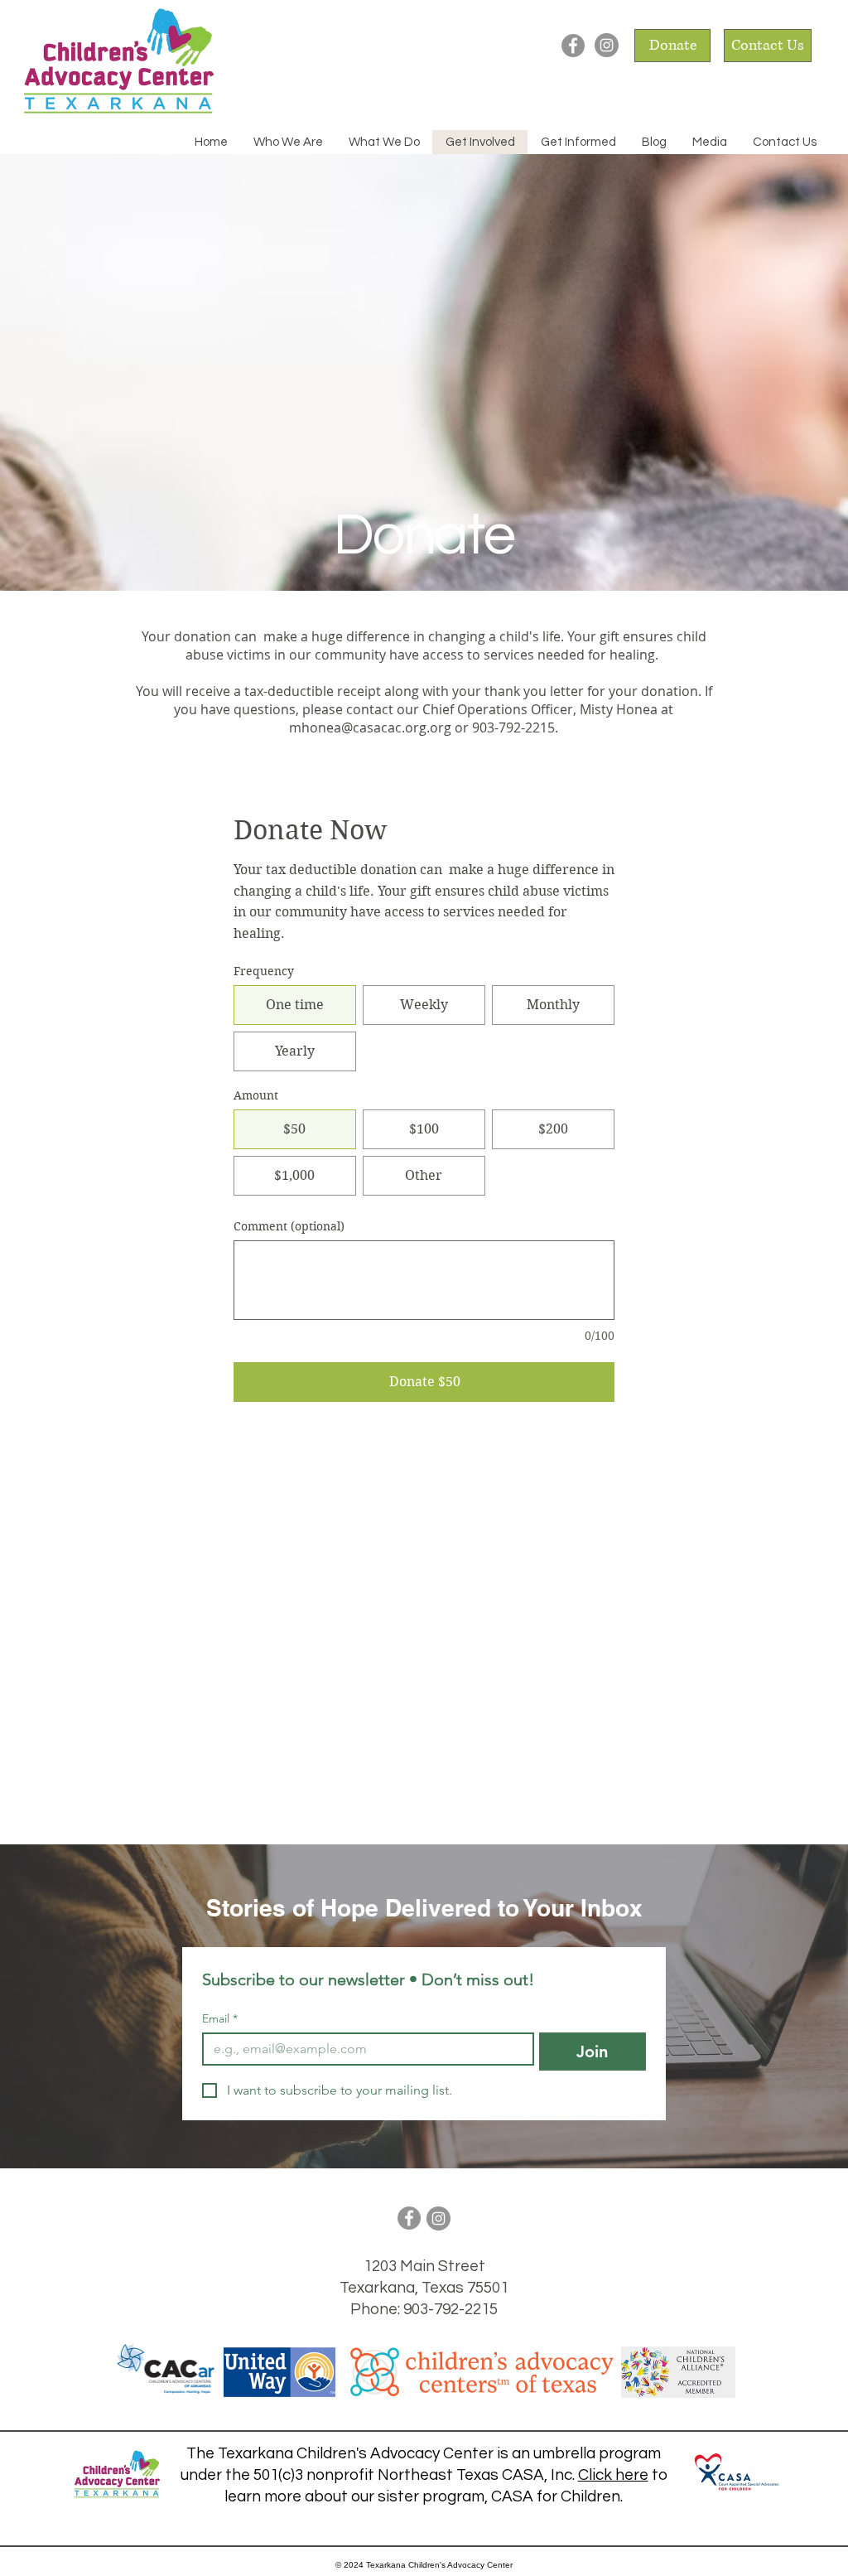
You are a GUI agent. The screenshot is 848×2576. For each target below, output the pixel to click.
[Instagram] (607, 45)
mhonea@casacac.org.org (370, 727)
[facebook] (573, 46)
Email (220, 2019)
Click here (613, 2475)
